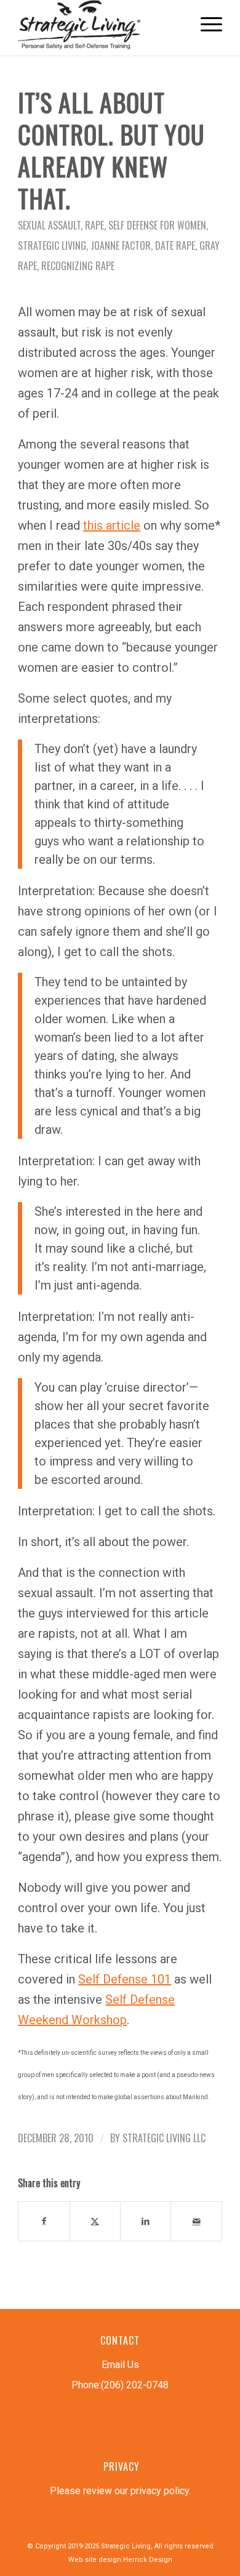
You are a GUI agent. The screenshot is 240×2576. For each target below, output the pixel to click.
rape (94, 225)
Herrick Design (148, 2560)
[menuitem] (205, 25)
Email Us (120, 2365)
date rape (175, 245)
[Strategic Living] (99, 25)
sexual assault (49, 225)
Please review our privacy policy (119, 2491)
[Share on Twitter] (95, 2221)
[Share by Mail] (196, 2221)
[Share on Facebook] (44, 2221)
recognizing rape (78, 266)
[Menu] (205, 25)
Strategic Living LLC (164, 2138)
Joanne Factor (121, 245)
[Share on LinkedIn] (146, 2221)
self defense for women (157, 225)
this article (112, 525)
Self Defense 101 (125, 1979)
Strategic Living (52, 245)
